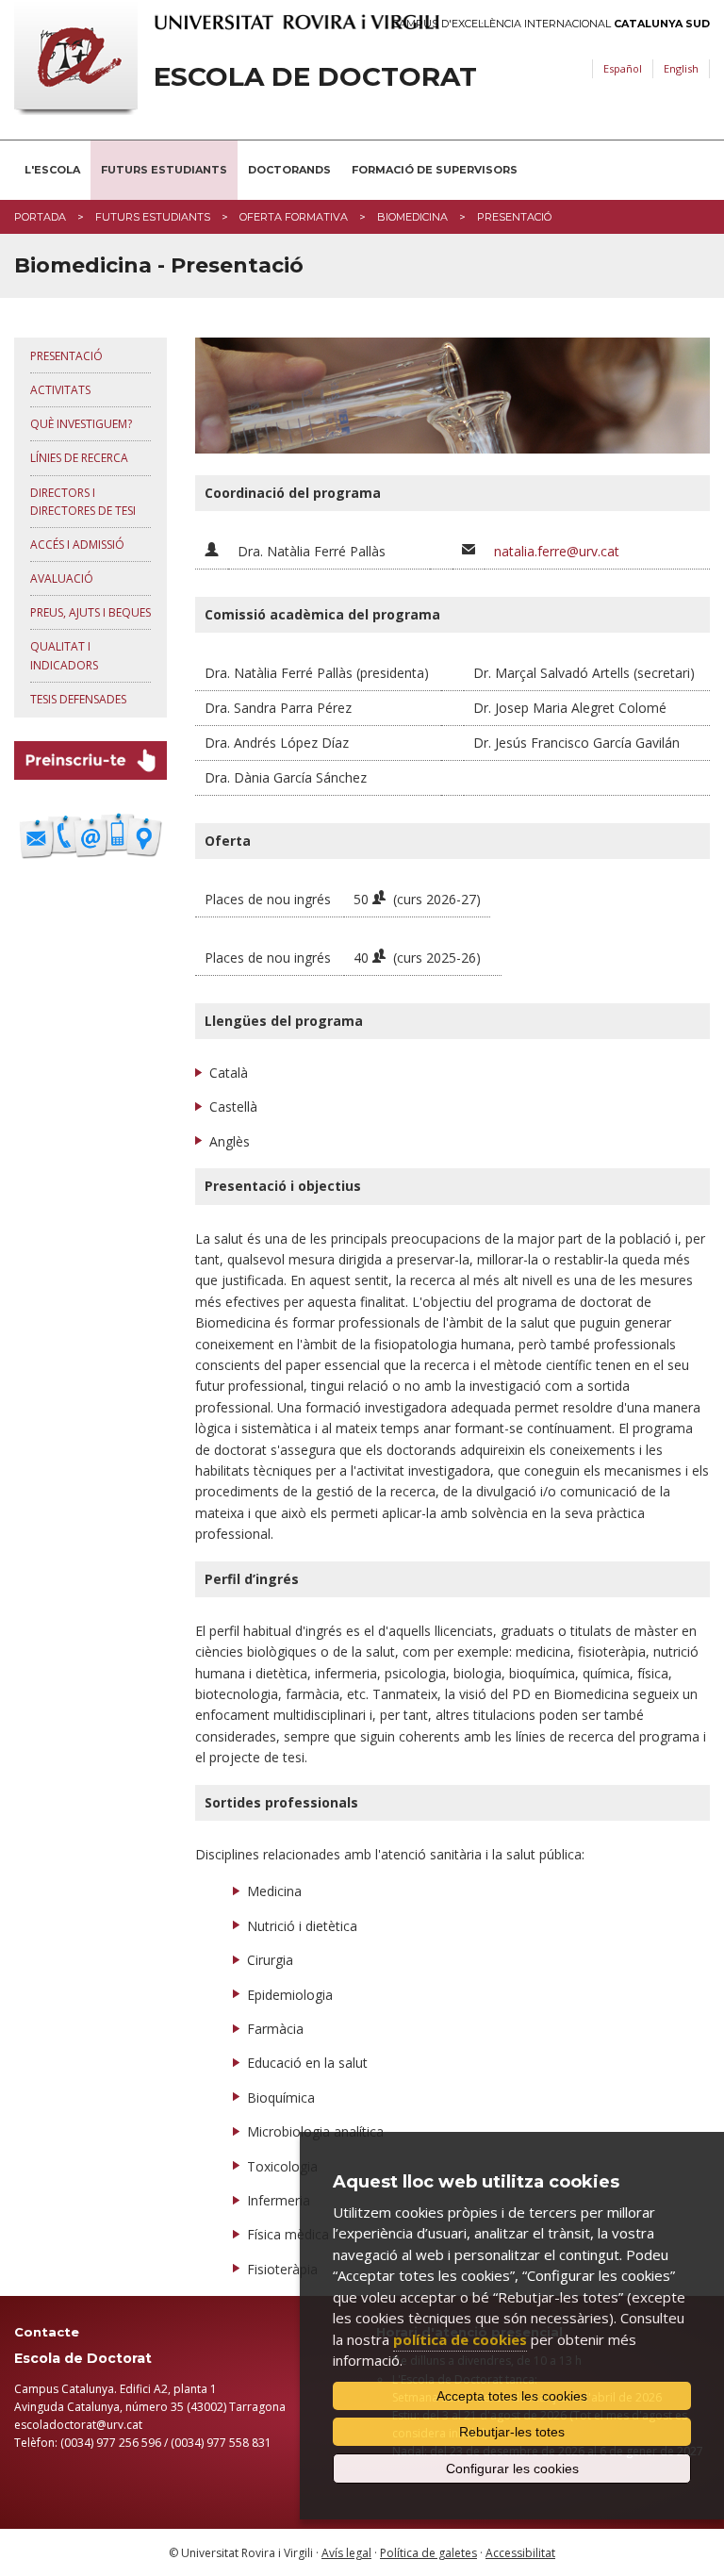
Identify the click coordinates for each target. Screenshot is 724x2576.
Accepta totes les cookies (512, 2396)
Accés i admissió (77, 545)
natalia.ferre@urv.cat (557, 551)
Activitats (60, 390)
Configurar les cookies (512, 2469)
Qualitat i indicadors (64, 655)
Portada (40, 217)
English (681, 68)
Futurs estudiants (164, 170)
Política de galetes (428, 2553)
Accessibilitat (520, 2553)
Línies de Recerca (79, 458)
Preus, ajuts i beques (90, 612)
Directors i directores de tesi (83, 502)
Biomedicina (412, 217)
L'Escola (52, 170)
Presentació (66, 356)
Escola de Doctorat (315, 77)
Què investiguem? (81, 424)
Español (623, 68)
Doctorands (289, 170)
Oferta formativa (294, 217)
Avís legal (346, 2553)
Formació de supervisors (435, 170)
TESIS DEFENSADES (78, 699)
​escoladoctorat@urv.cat (78, 2425)
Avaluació (62, 578)
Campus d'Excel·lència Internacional (551, 24)
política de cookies (460, 2339)
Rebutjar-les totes (512, 2432)
